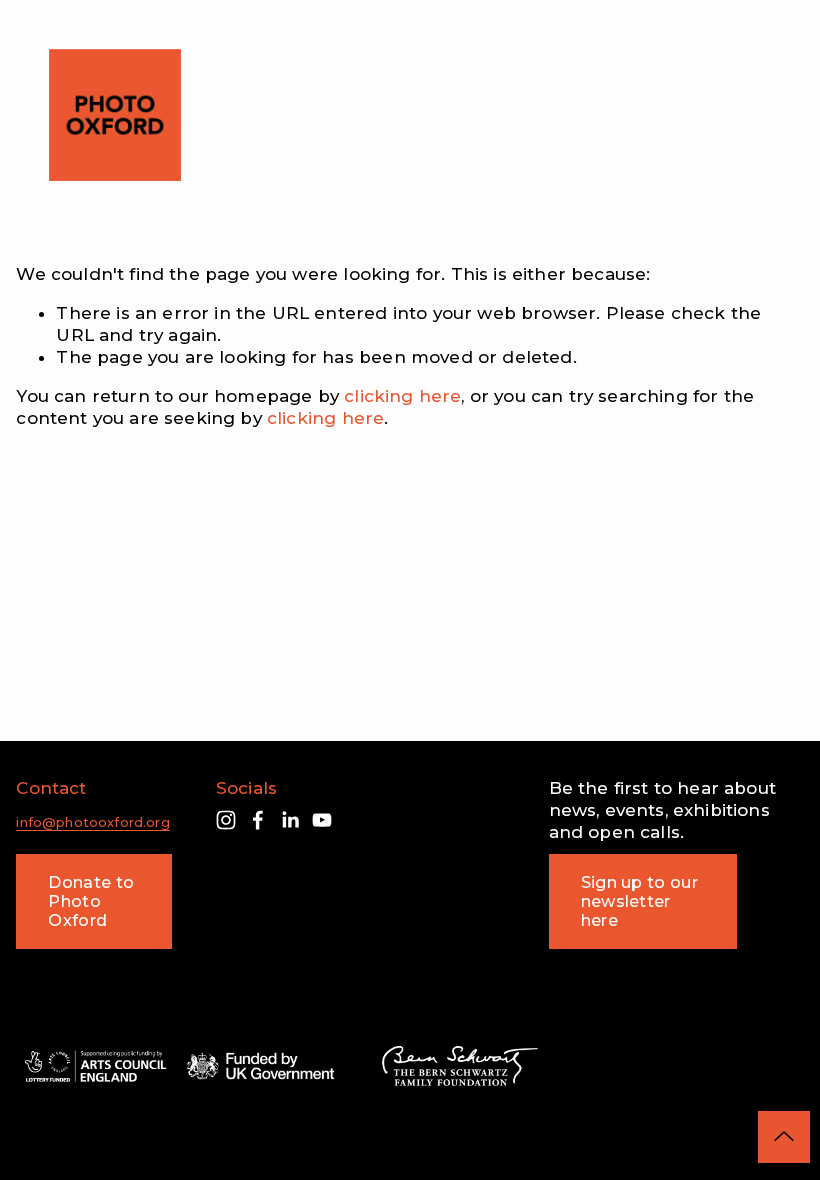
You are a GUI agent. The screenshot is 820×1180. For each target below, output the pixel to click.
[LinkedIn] (290, 820)
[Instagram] (226, 820)
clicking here (402, 396)
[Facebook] (258, 820)
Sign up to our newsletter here (639, 901)
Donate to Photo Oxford (91, 901)
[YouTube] (322, 820)
